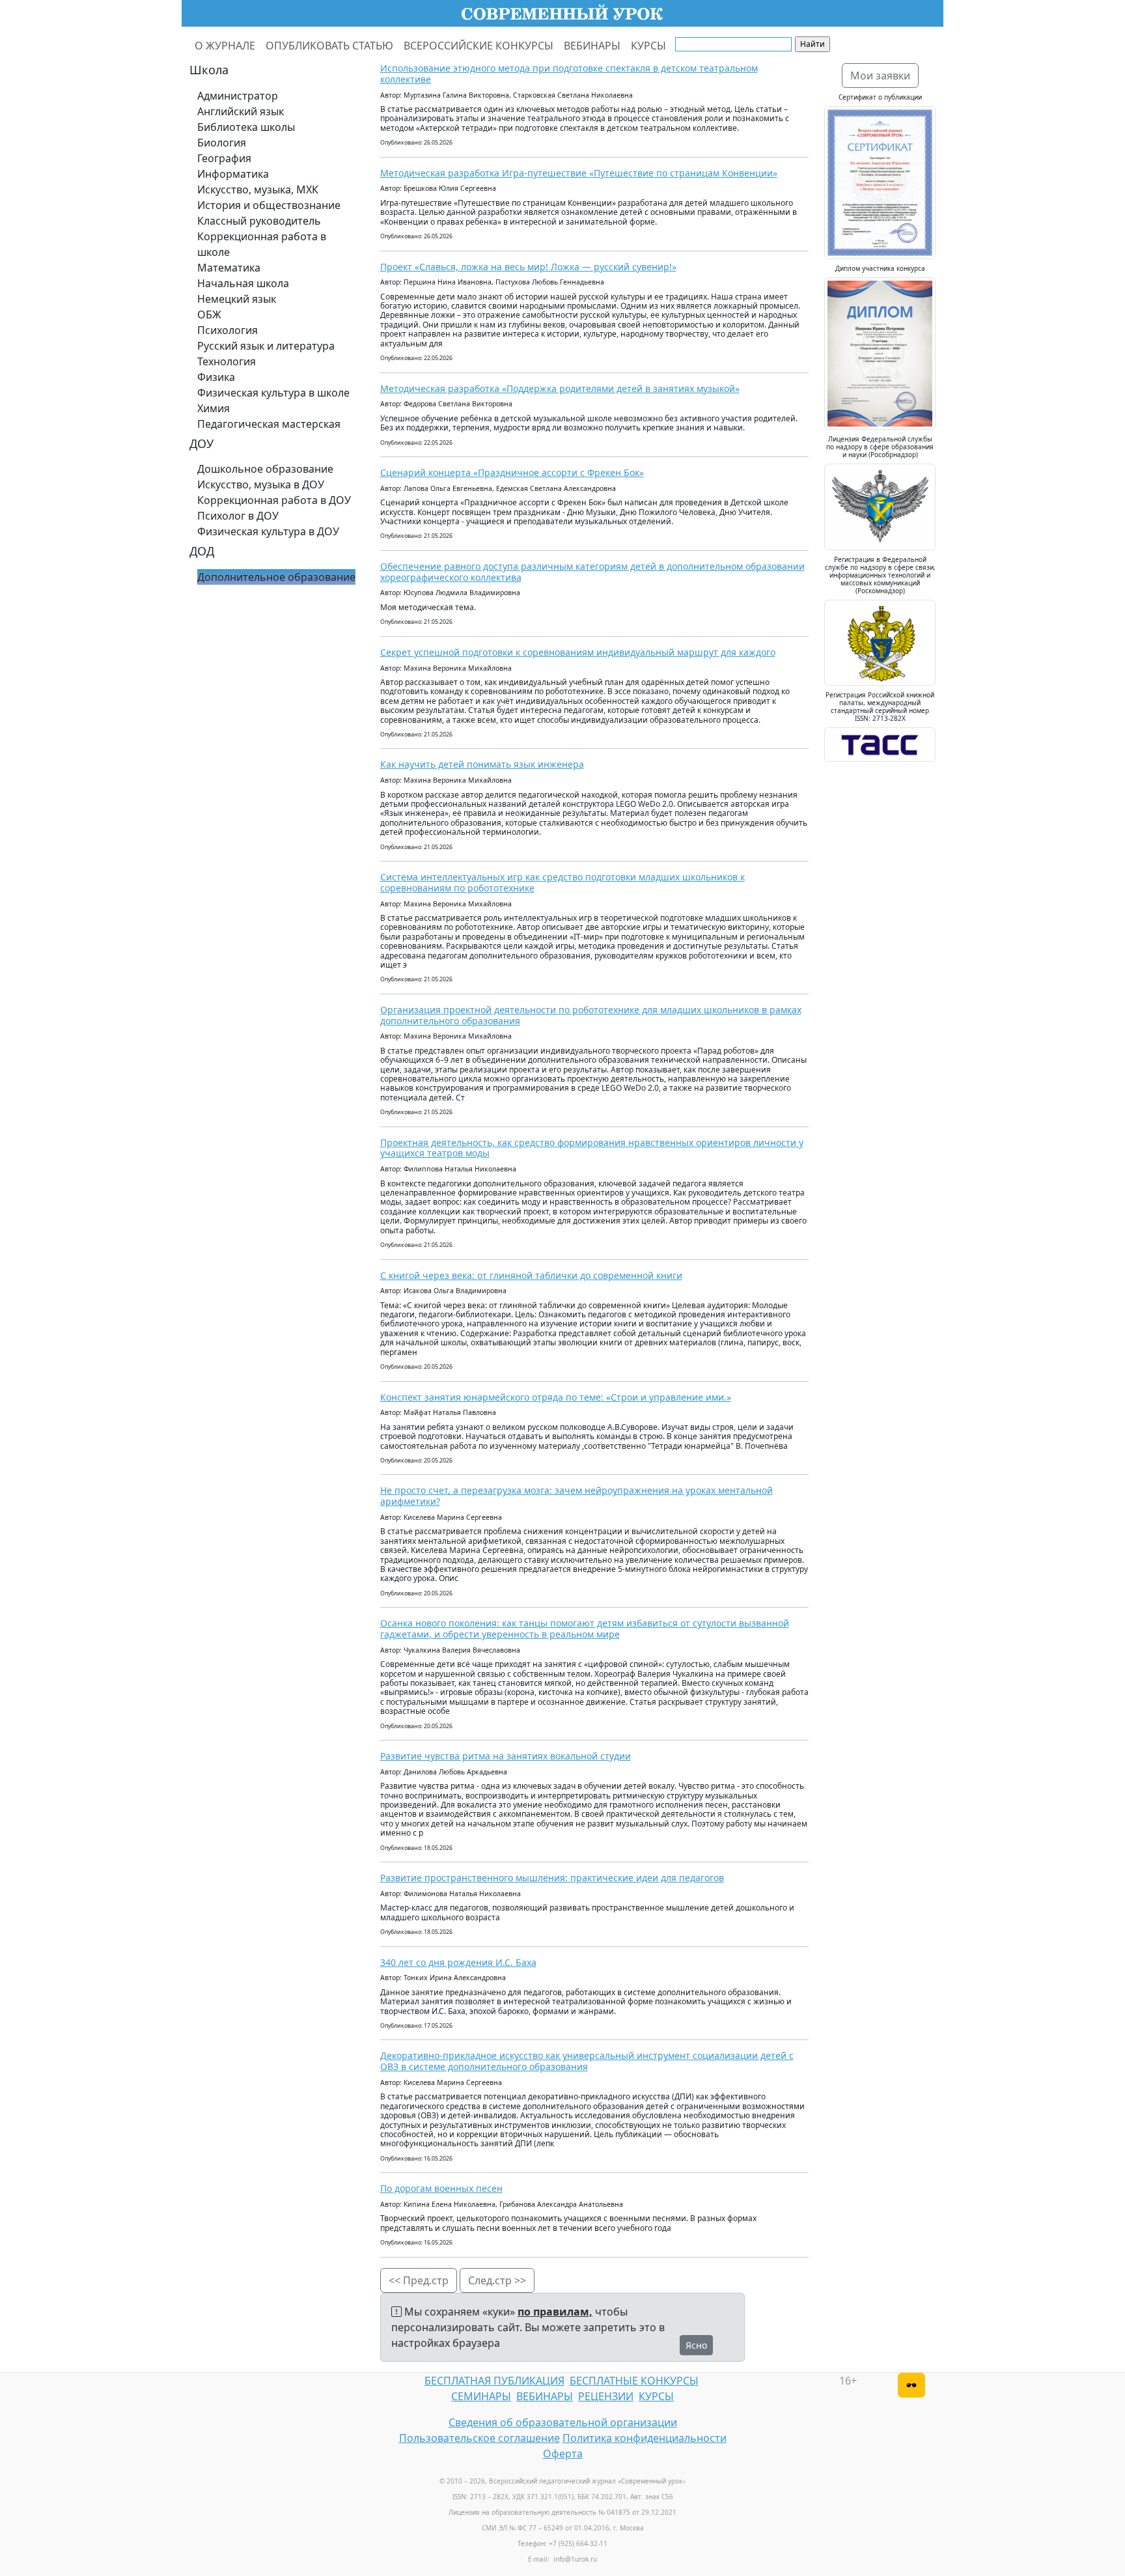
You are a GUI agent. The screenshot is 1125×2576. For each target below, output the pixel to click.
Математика (229, 268)
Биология (222, 143)
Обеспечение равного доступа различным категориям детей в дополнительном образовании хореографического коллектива (592, 572)
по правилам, (555, 2312)
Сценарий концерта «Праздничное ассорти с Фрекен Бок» (512, 472)
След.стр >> (497, 2280)
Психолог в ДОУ (238, 516)
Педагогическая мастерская (269, 424)
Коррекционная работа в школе (262, 244)
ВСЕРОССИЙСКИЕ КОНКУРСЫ (479, 46)
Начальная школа (243, 283)
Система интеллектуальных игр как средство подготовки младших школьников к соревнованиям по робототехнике (562, 882)
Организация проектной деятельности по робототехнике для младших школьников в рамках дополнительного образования (591, 1015)
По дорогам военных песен (441, 2188)
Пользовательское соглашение (479, 2438)
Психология (228, 330)
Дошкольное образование (265, 469)
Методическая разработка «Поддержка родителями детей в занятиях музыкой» (560, 388)
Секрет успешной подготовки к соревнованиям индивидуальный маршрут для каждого (578, 652)
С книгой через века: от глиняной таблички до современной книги (531, 1275)
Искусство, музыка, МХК (258, 189)
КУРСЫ (648, 46)
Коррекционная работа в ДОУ (274, 500)
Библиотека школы (246, 127)
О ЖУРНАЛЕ (225, 46)
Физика (216, 377)
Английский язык (241, 111)
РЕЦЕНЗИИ (606, 2396)
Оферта (563, 2454)
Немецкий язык (237, 299)
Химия (214, 408)
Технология (227, 361)
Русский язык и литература (266, 346)
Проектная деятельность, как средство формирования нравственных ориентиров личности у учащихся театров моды (592, 1148)
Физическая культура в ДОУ (268, 531)
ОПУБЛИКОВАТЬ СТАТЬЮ (329, 46)
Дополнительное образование (276, 577)
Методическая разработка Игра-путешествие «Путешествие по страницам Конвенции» (579, 173)
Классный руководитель (259, 221)
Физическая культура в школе (273, 393)
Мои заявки (880, 76)
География (224, 158)
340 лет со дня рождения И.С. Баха (458, 1962)
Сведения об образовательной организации (563, 2422)
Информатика (233, 174)
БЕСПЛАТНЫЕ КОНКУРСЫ (634, 2381)
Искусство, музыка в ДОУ (261, 484)
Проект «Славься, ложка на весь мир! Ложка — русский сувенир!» (528, 267)
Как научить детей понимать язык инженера (482, 764)
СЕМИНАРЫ (481, 2396)
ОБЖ (209, 315)
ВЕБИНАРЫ (592, 46)
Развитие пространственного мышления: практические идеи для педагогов (552, 1878)
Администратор (238, 96)
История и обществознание (269, 205)
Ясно (696, 2345)
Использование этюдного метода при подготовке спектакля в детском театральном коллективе (569, 74)
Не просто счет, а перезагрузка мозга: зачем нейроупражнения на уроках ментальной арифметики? (576, 1496)
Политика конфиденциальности (645, 2438)
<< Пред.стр (419, 2280)
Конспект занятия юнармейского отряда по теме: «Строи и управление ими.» (556, 1397)
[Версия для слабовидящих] (911, 2385)
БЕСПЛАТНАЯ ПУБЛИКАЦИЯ (494, 2381)
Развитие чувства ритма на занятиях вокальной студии (506, 1756)
